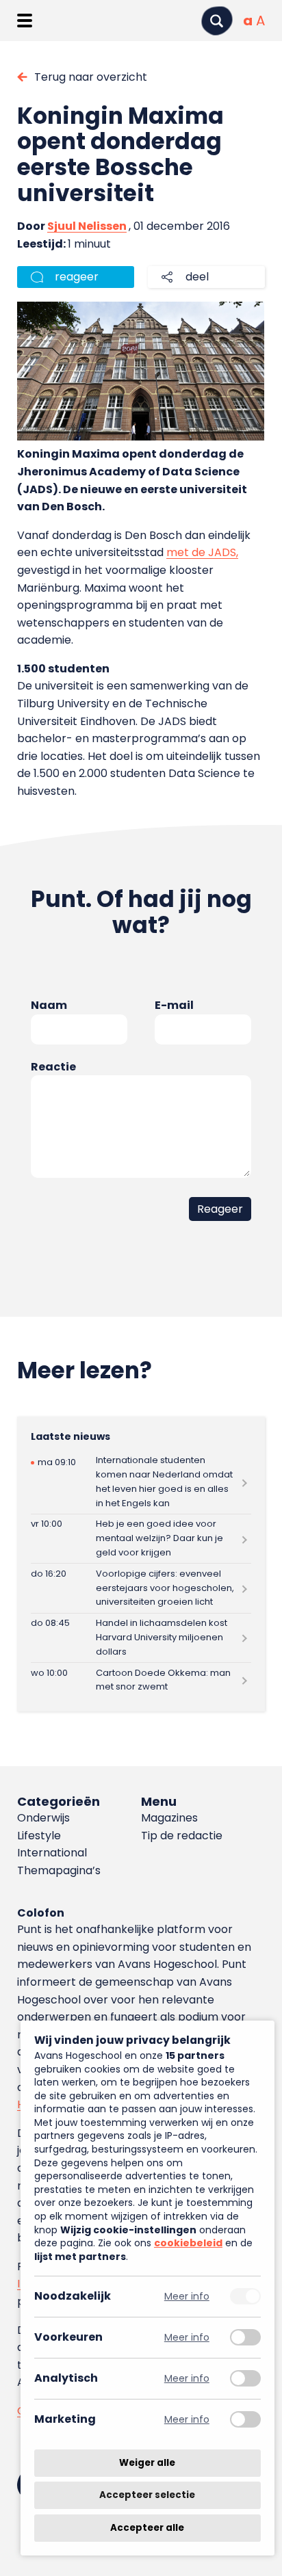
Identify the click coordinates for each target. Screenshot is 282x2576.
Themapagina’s (59, 1870)
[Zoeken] (217, 21)
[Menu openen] (24, 21)
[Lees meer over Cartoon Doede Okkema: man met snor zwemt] (141, 1680)
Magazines (169, 1818)
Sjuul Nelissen (87, 226)
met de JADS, (202, 552)
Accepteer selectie (147, 2496)
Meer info (187, 2297)
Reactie (53, 1067)
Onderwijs (43, 1818)
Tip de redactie (182, 1836)
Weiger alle (147, 2463)
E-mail (174, 1005)
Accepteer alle (147, 2528)
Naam (49, 1005)
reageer (77, 277)
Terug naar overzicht (91, 77)
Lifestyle (39, 1836)
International (52, 1853)
